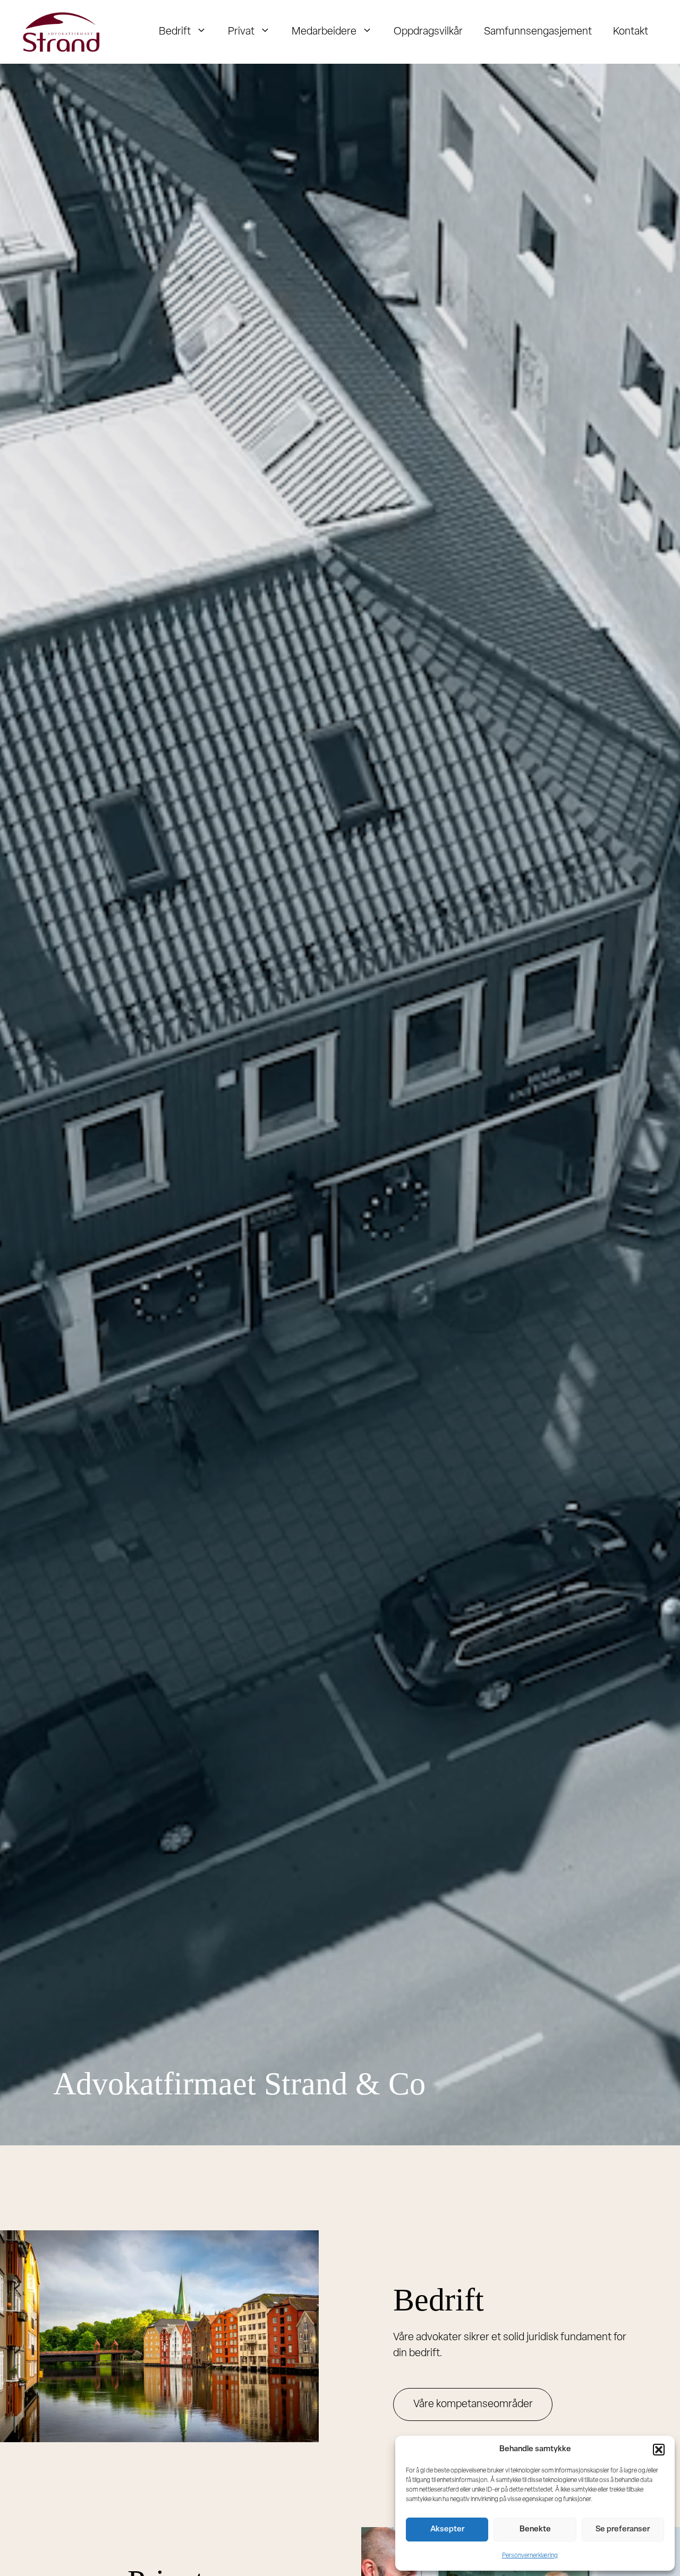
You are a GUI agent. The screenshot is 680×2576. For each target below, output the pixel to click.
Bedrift (175, 32)
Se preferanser (623, 2530)
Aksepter (447, 2530)
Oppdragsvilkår (428, 32)
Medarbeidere (324, 32)
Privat (241, 32)
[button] (659, 2450)
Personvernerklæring (530, 2556)
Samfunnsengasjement (538, 32)
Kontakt (631, 32)
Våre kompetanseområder (473, 2404)
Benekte (535, 2530)
